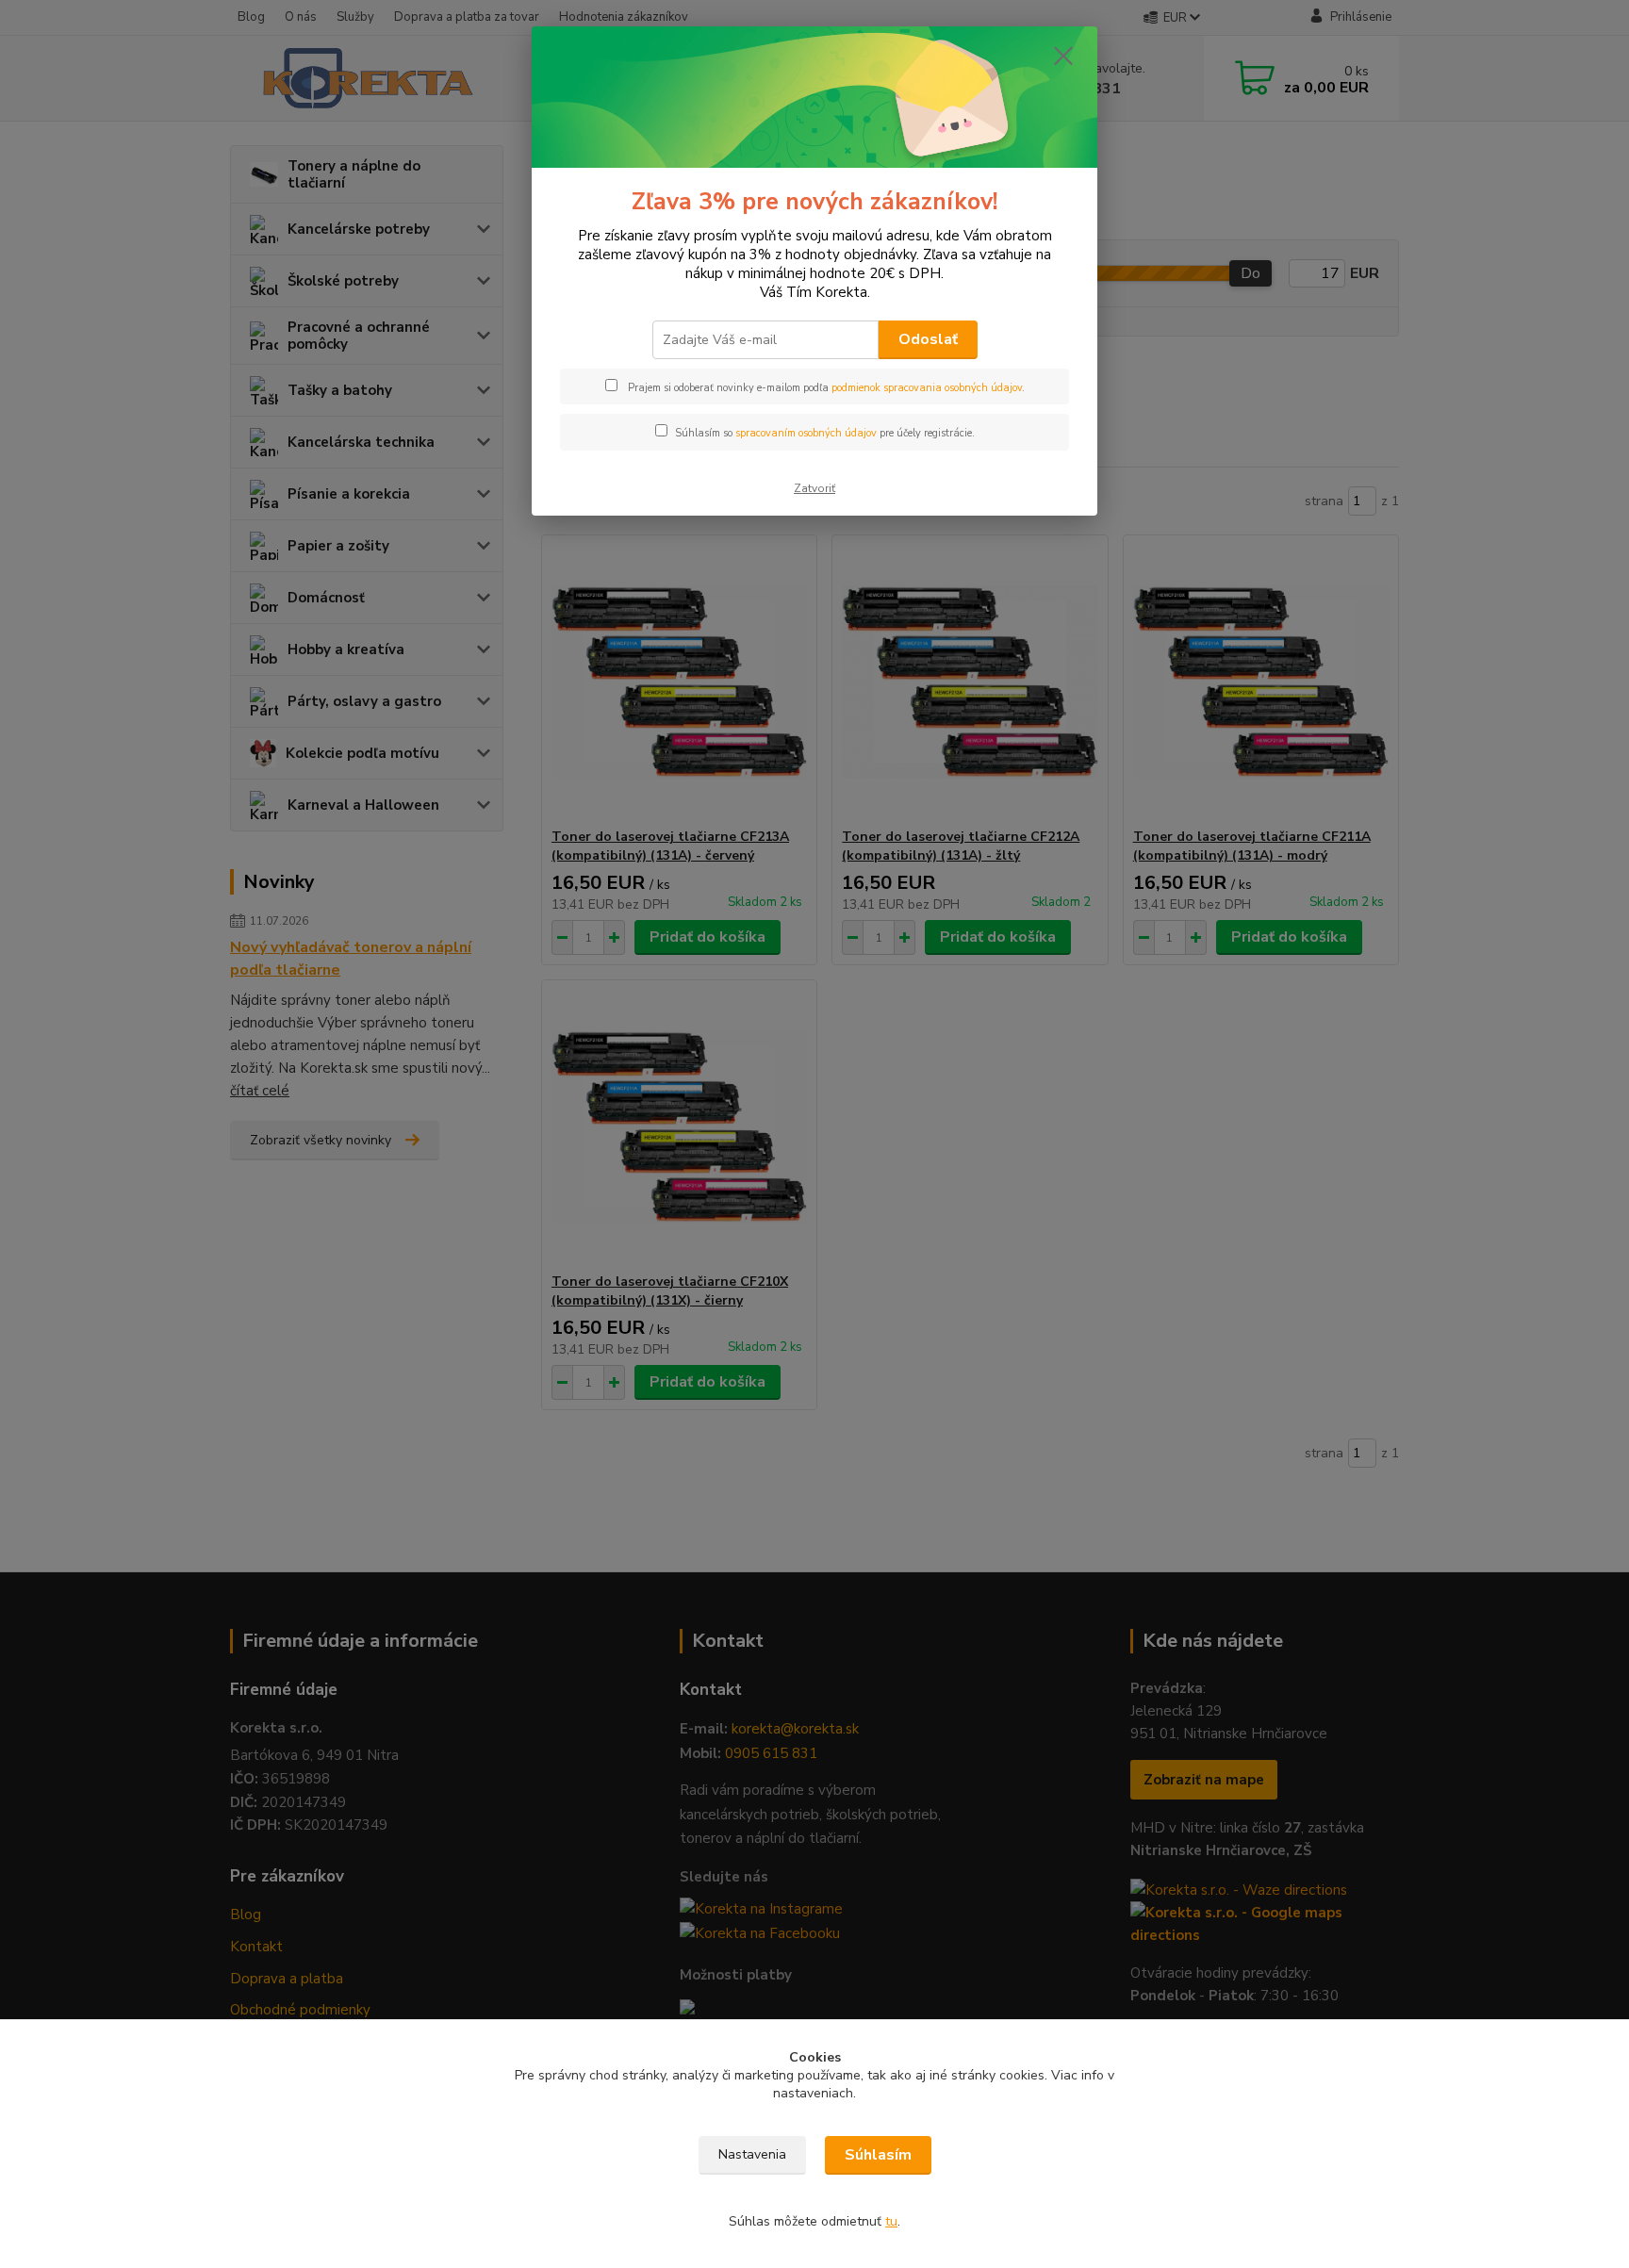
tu (891, 2221)
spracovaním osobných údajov (806, 433)
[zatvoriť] (1063, 56)
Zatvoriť (814, 488)
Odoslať (928, 339)
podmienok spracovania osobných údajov (927, 388)
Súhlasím (878, 2155)
